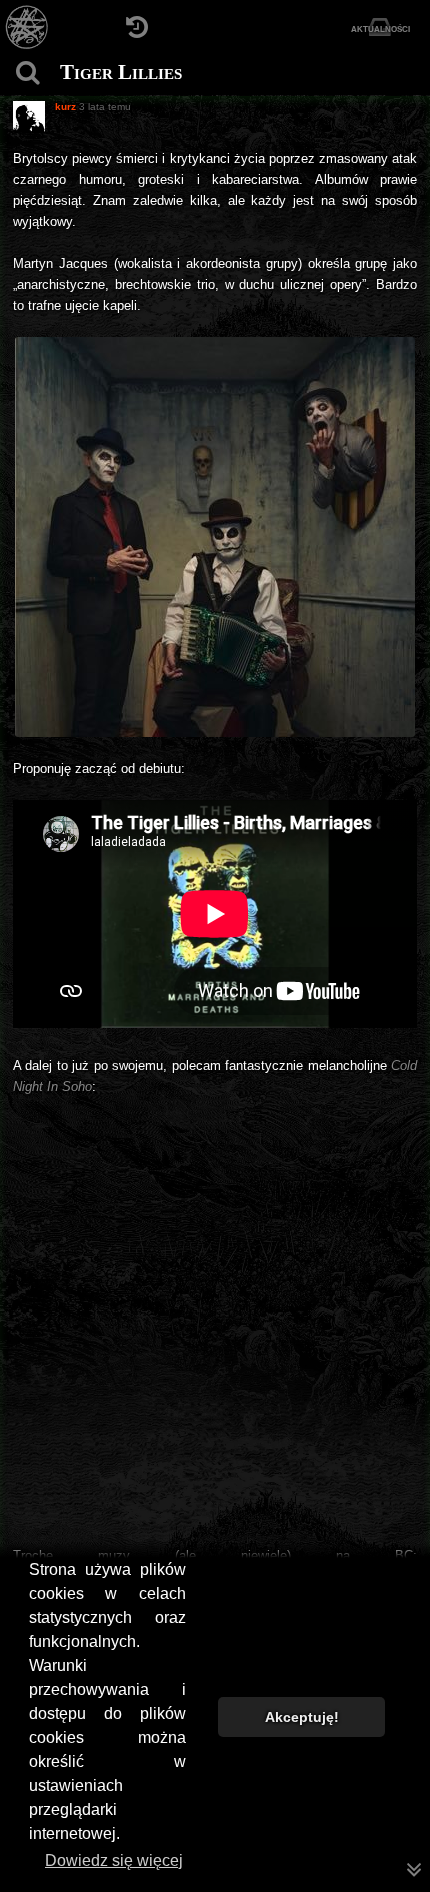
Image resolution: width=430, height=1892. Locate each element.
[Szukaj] (27, 72)
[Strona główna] (27, 27)
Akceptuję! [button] (302, 1717)
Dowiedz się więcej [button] (114, 1860)
